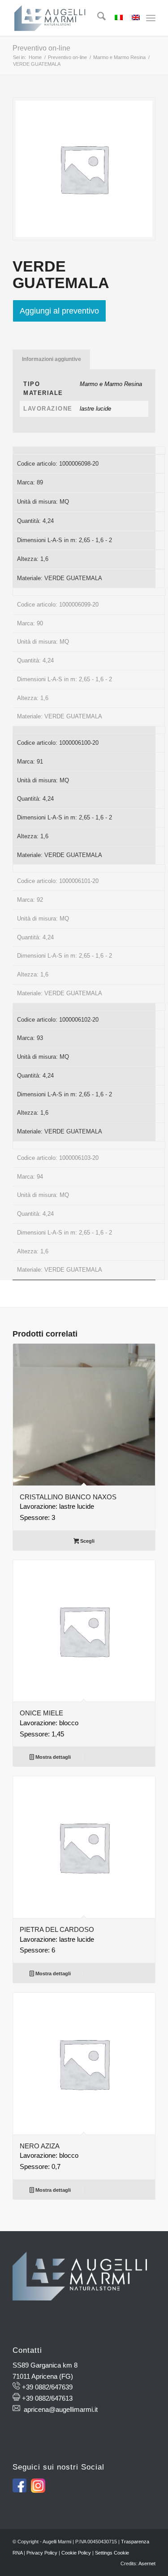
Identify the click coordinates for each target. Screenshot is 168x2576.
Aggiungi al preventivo (59, 311)
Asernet (147, 2563)
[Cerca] (97, 18)
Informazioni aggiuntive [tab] (52, 359)
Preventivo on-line (41, 48)
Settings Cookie (112, 2553)
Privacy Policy (42, 2553)
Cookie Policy (76, 2553)
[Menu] (151, 18)
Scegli (87, 1541)
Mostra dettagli (52, 1757)
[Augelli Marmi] (70, 18)
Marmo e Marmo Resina (111, 384)
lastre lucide (95, 409)
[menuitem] (97, 18)
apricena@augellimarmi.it (61, 2409)
